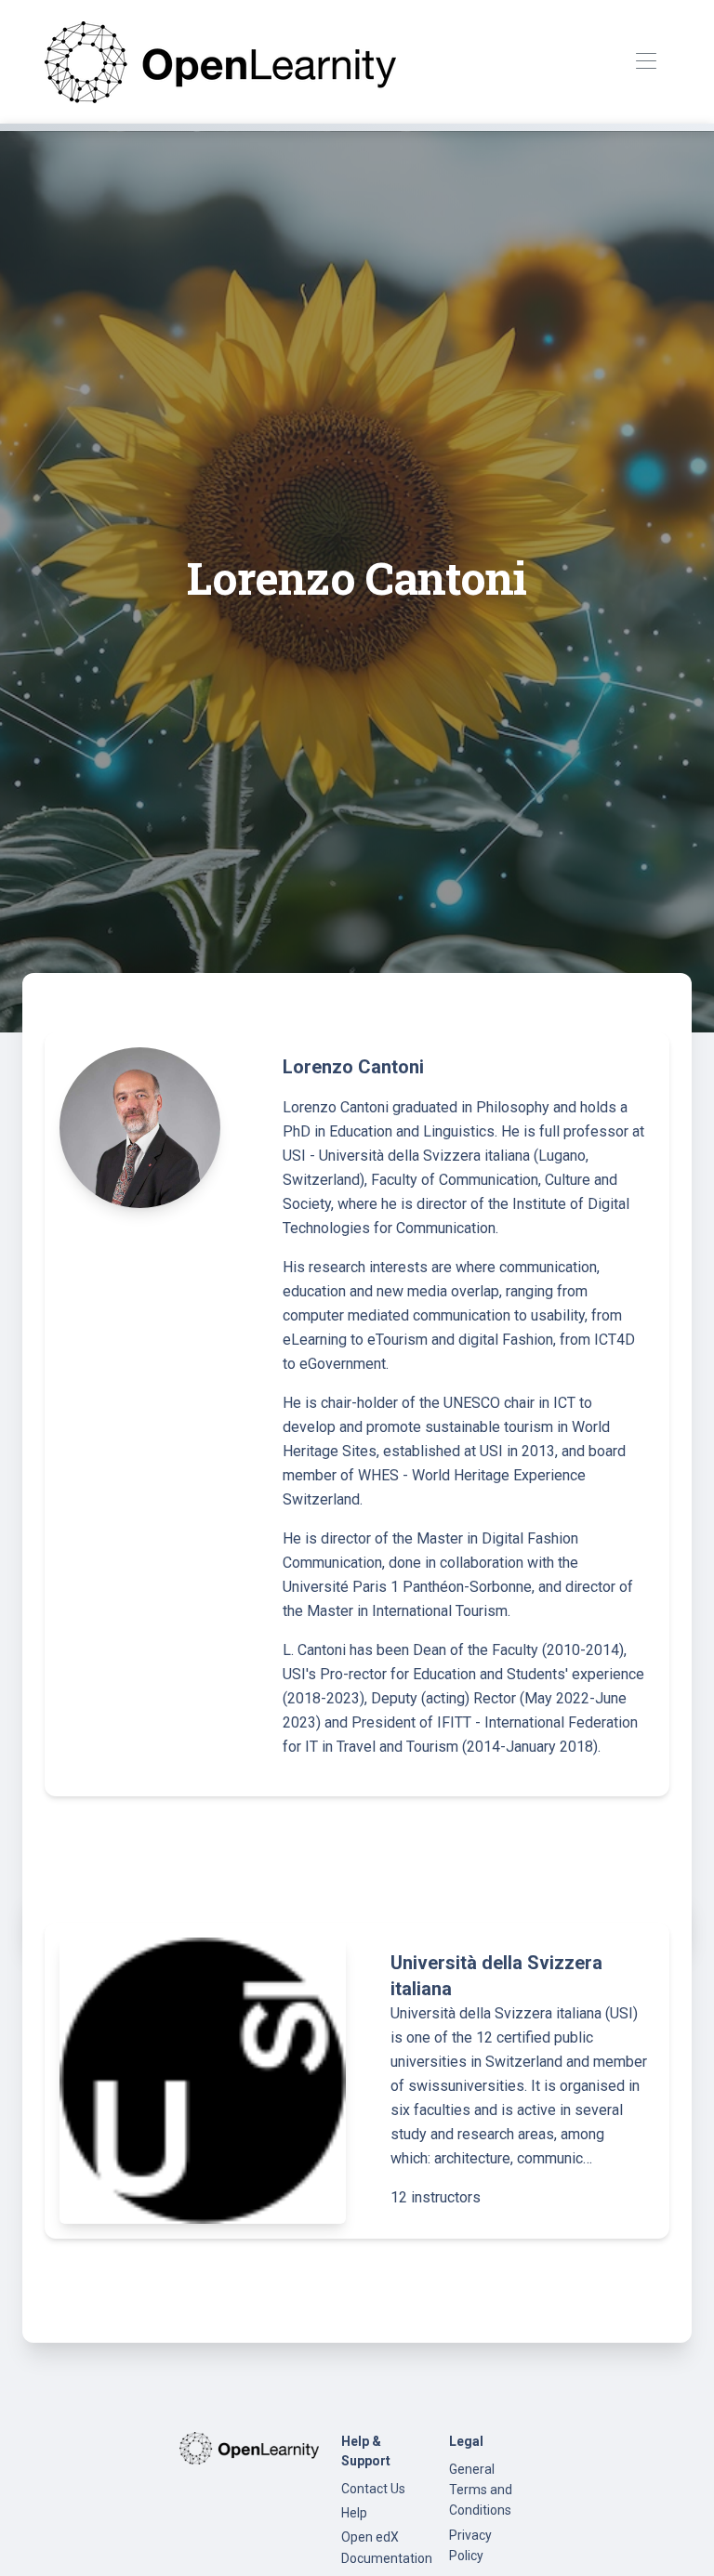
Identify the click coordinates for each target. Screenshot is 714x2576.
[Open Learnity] (220, 62)
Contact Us (373, 2489)
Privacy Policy (470, 2545)
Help (354, 2513)
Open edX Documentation (387, 2547)
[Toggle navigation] (646, 62)
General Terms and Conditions (481, 2490)
